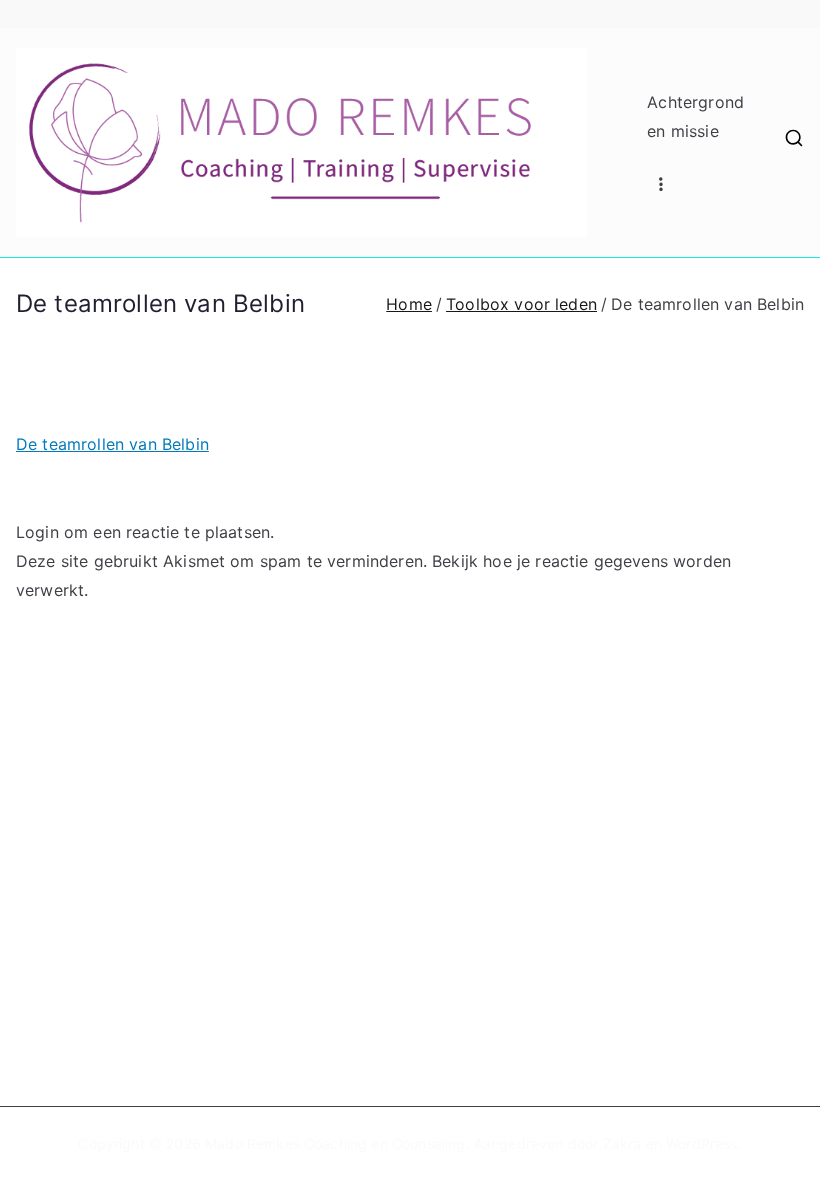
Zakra (622, 1143)
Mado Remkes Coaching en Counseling (335, 1143)
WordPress (701, 1143)
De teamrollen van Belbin (112, 444)
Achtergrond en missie (695, 116)
